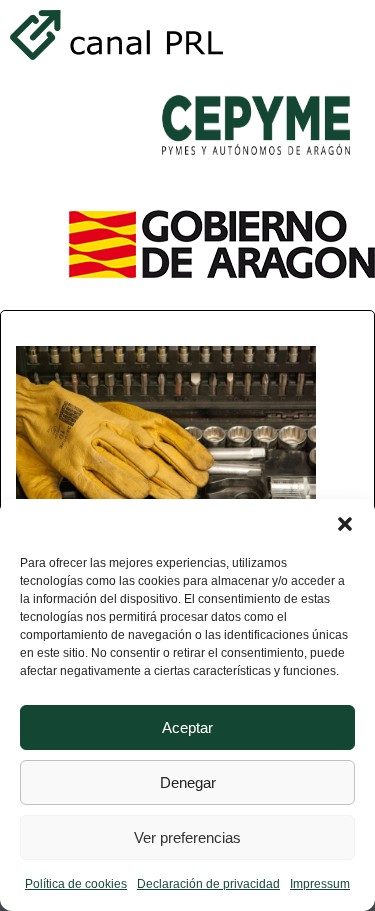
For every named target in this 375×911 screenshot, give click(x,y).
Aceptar (187, 727)
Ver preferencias (187, 837)
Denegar (188, 782)
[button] (345, 524)
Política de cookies (76, 884)
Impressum (320, 884)
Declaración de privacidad (208, 884)
